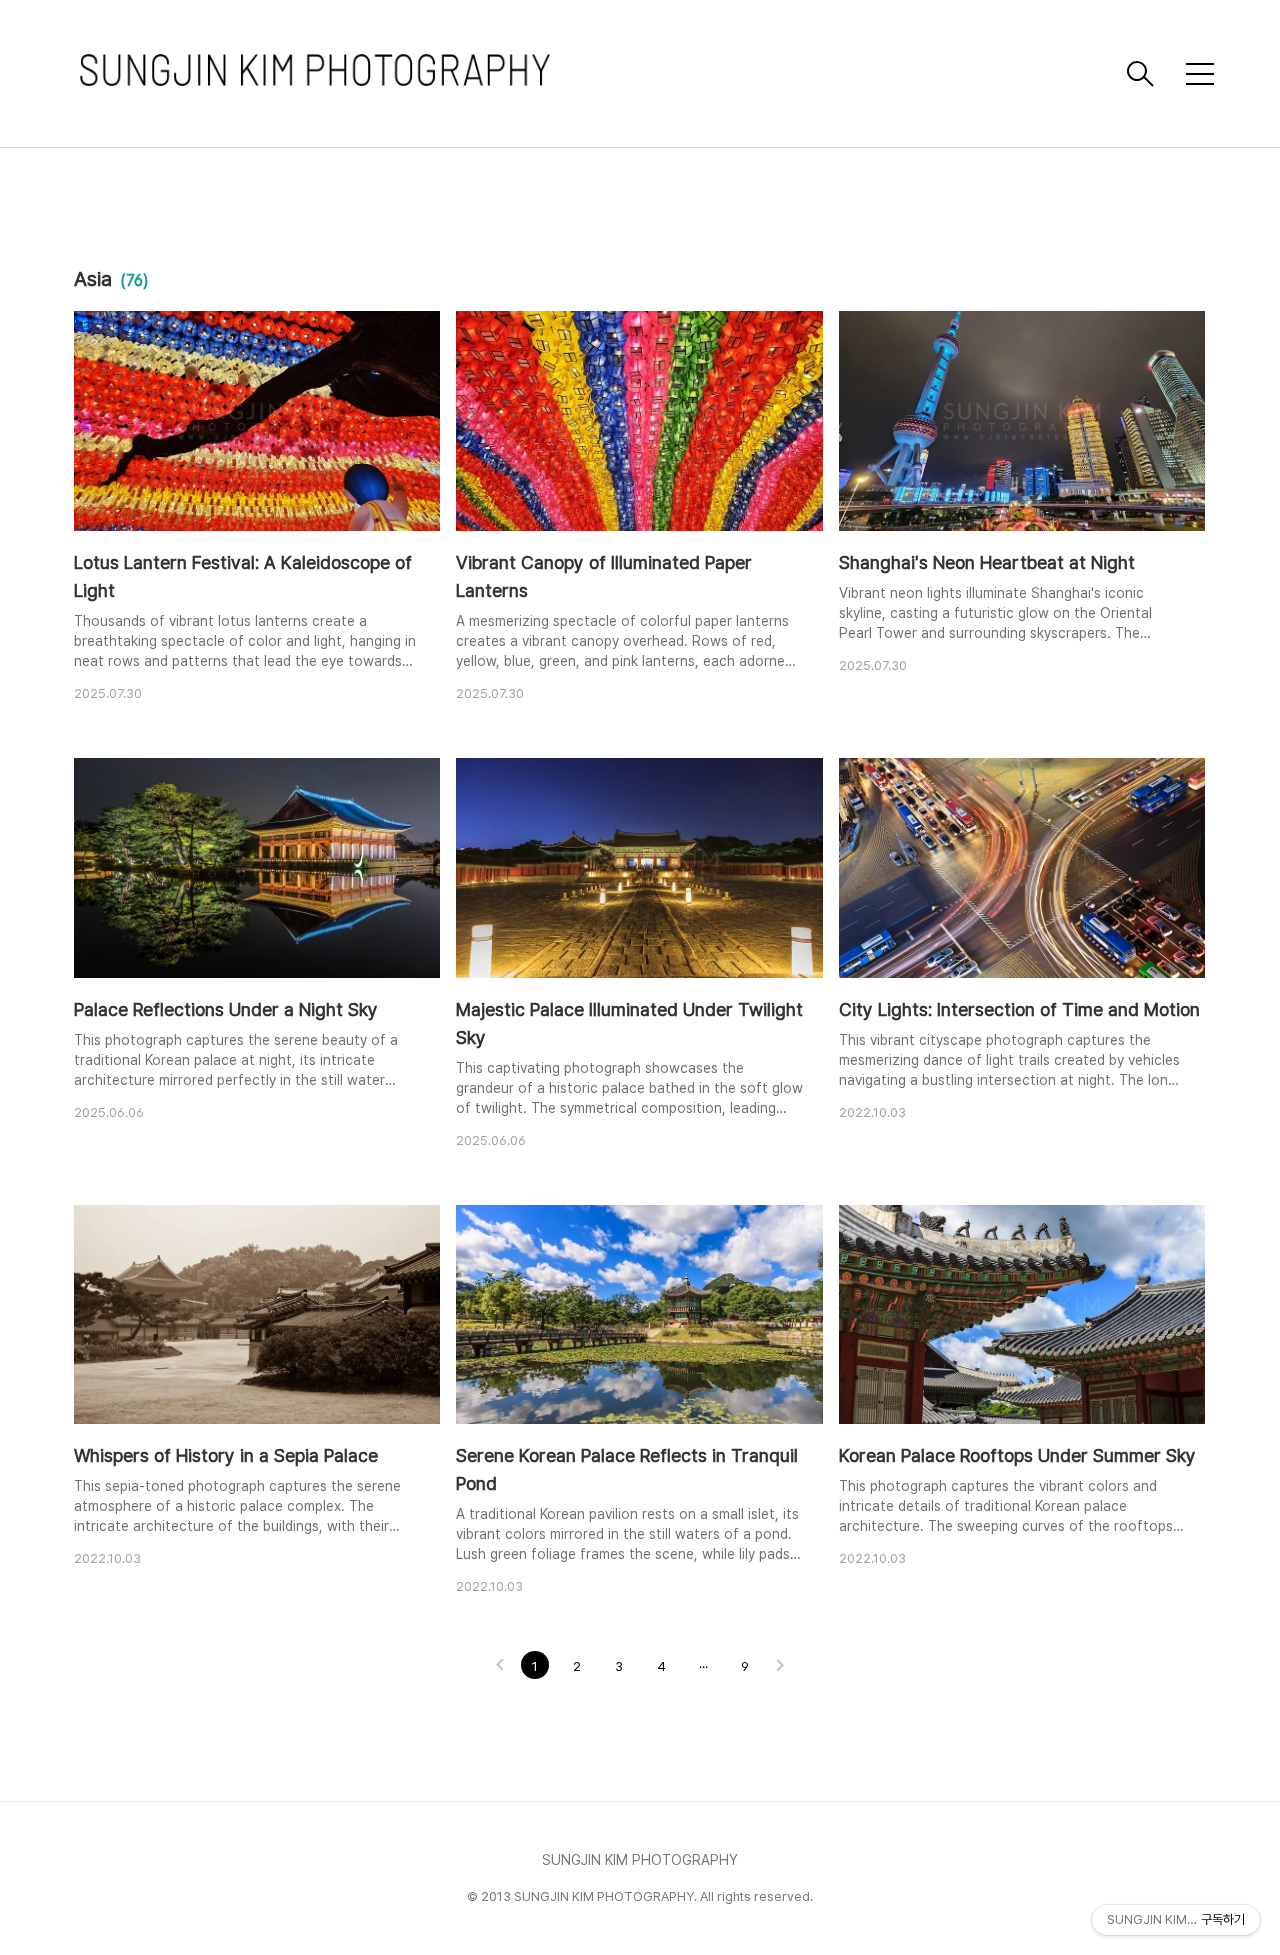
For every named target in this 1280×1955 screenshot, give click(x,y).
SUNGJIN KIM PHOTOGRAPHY (640, 1860)
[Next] (780, 1667)
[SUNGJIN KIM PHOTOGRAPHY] (595, 73)
